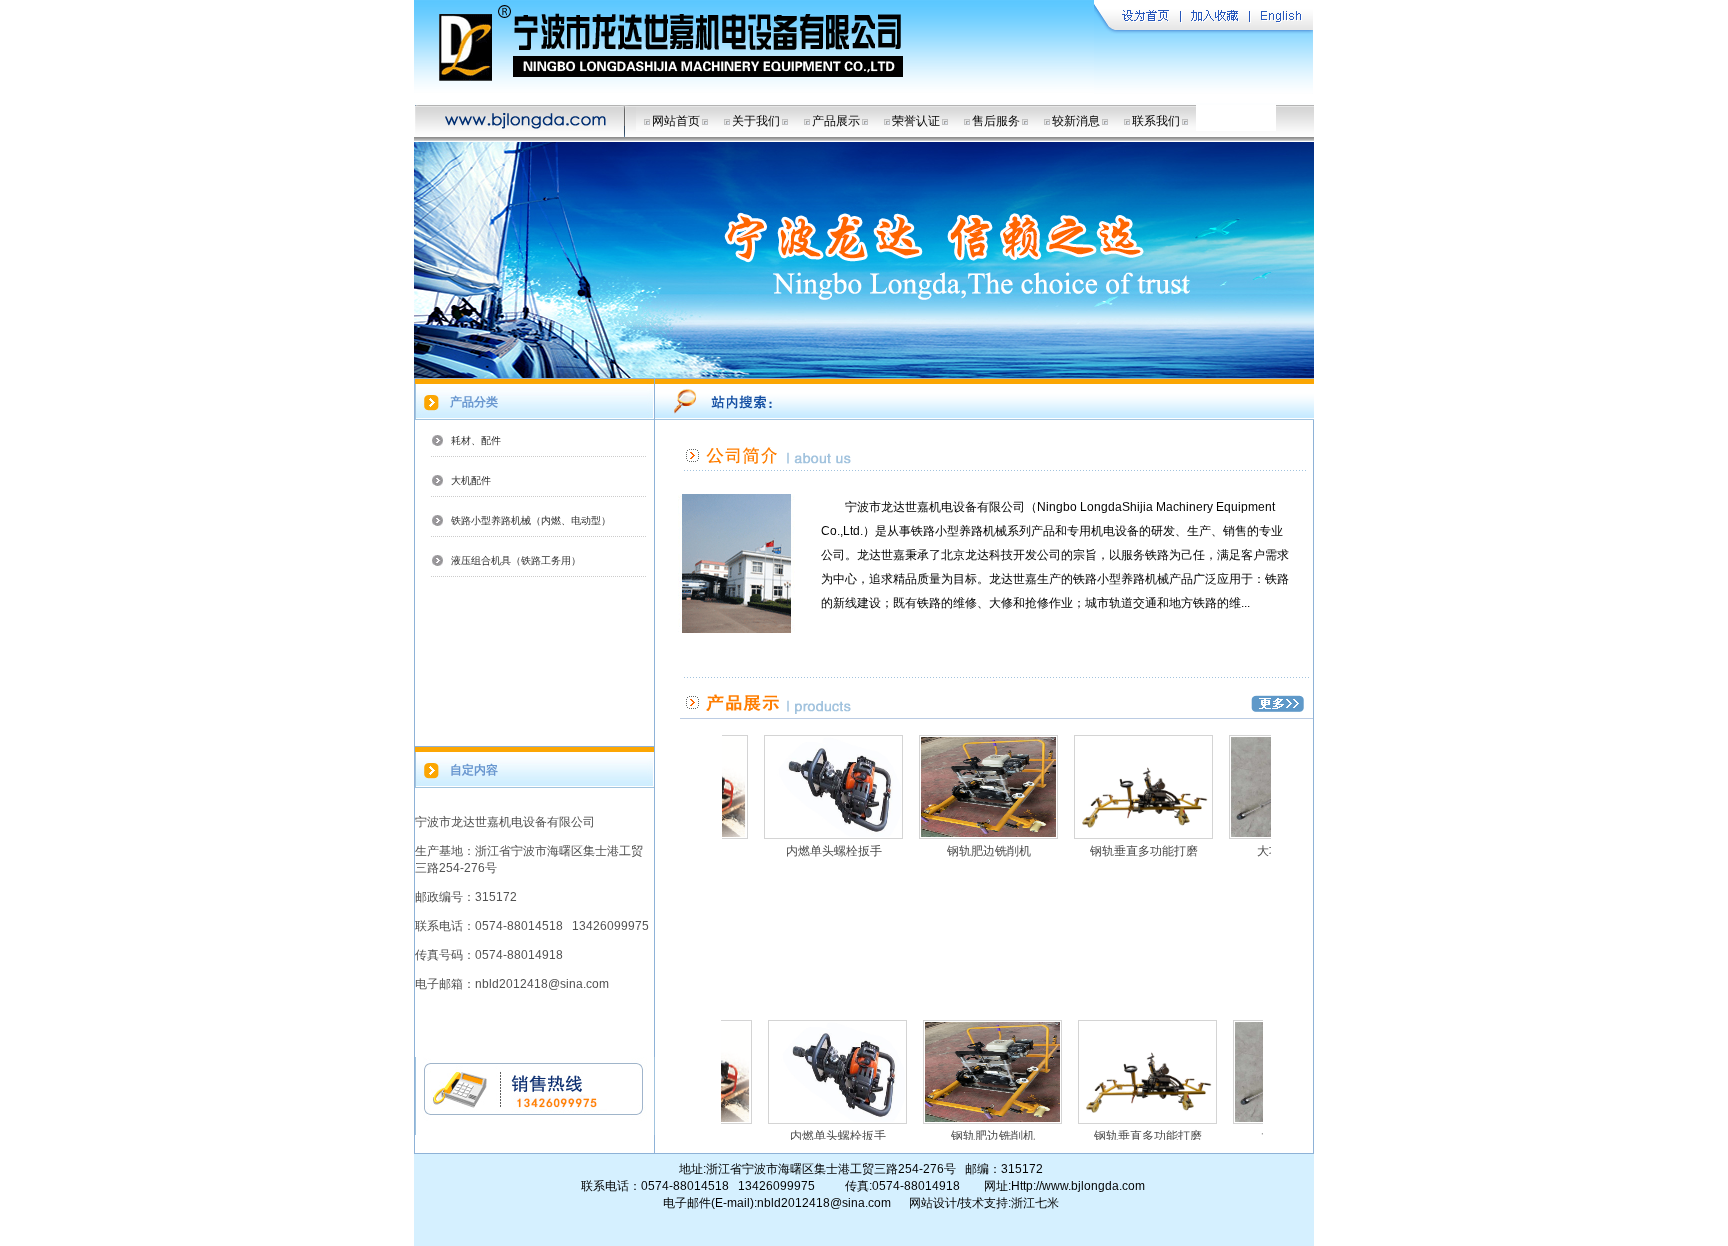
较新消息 (1076, 121)
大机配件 (471, 480)
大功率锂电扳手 (1264, 851)
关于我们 (756, 121)
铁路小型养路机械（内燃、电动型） (531, 520)
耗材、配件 (476, 440)
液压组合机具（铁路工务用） (516, 560)
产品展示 (836, 121)
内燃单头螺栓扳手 (799, 851)
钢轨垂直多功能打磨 (1109, 851)
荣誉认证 (916, 121)
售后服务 (996, 121)
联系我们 (1156, 121)
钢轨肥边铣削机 (954, 851)
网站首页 (676, 121)
